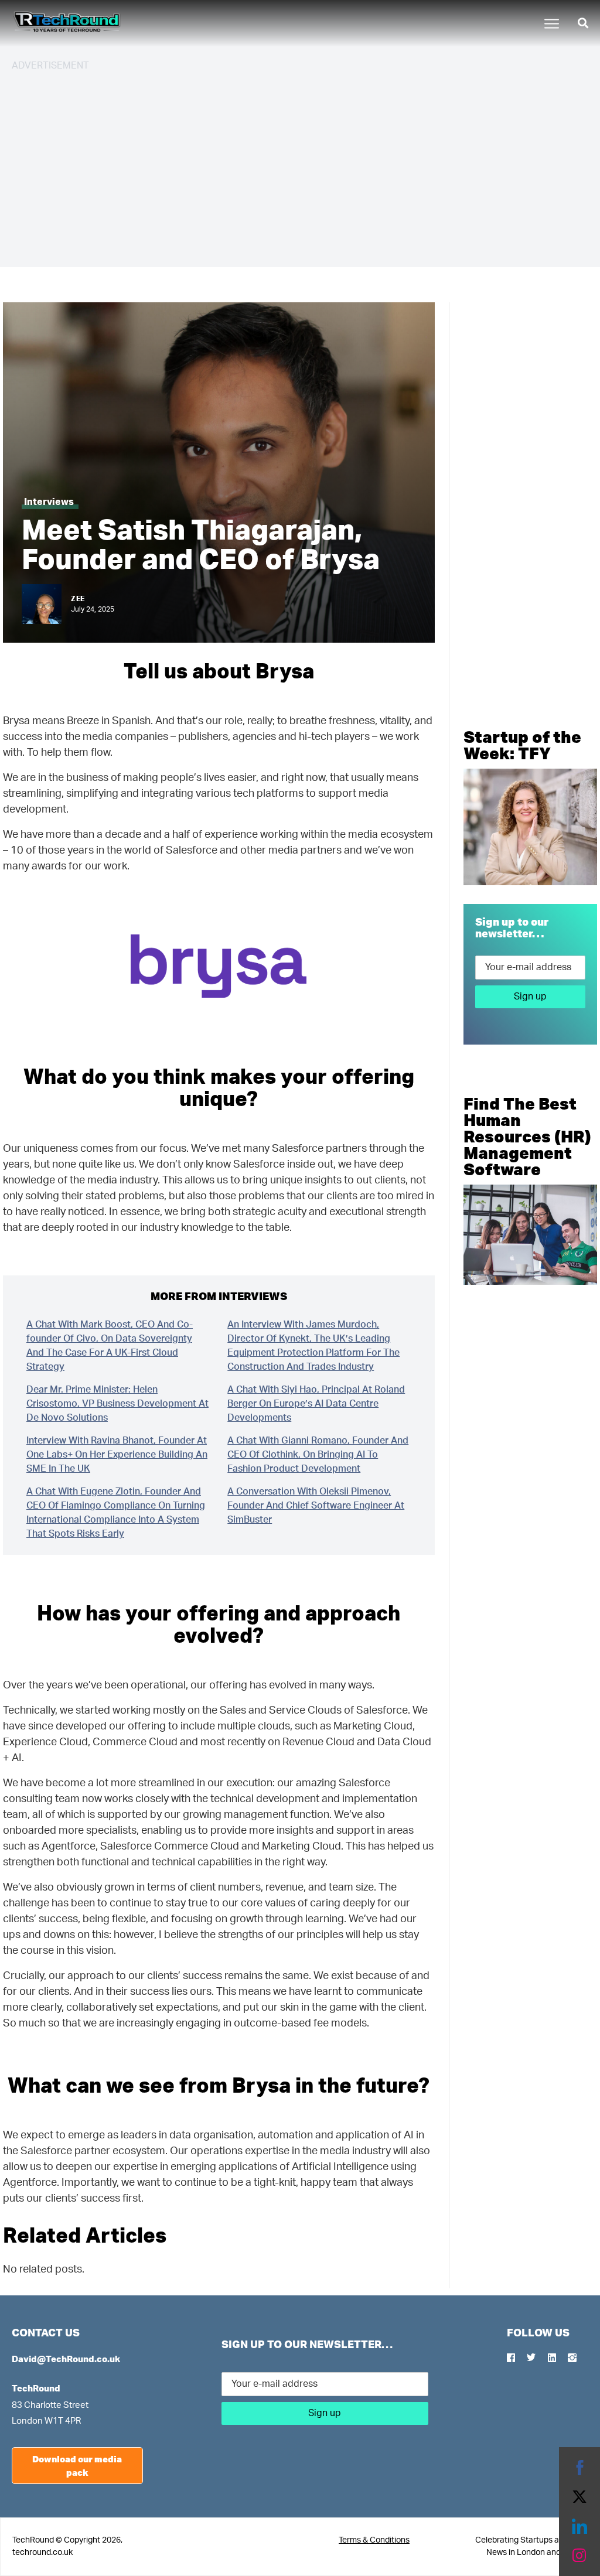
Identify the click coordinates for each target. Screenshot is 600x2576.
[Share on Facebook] (579, 2468)
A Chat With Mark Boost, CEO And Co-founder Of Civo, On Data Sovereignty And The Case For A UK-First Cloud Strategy (110, 1346)
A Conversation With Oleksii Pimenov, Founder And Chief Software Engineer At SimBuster (316, 1506)
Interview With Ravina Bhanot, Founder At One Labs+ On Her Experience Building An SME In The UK (117, 1455)
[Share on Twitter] (579, 2497)
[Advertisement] (300, 164)
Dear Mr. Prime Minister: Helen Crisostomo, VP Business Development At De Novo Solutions (117, 1404)
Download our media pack (77, 2466)
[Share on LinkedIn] (579, 2526)
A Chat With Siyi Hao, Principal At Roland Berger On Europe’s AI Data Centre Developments (316, 1404)
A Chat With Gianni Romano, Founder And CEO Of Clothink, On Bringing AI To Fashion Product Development (318, 1455)
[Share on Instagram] (579, 2555)
